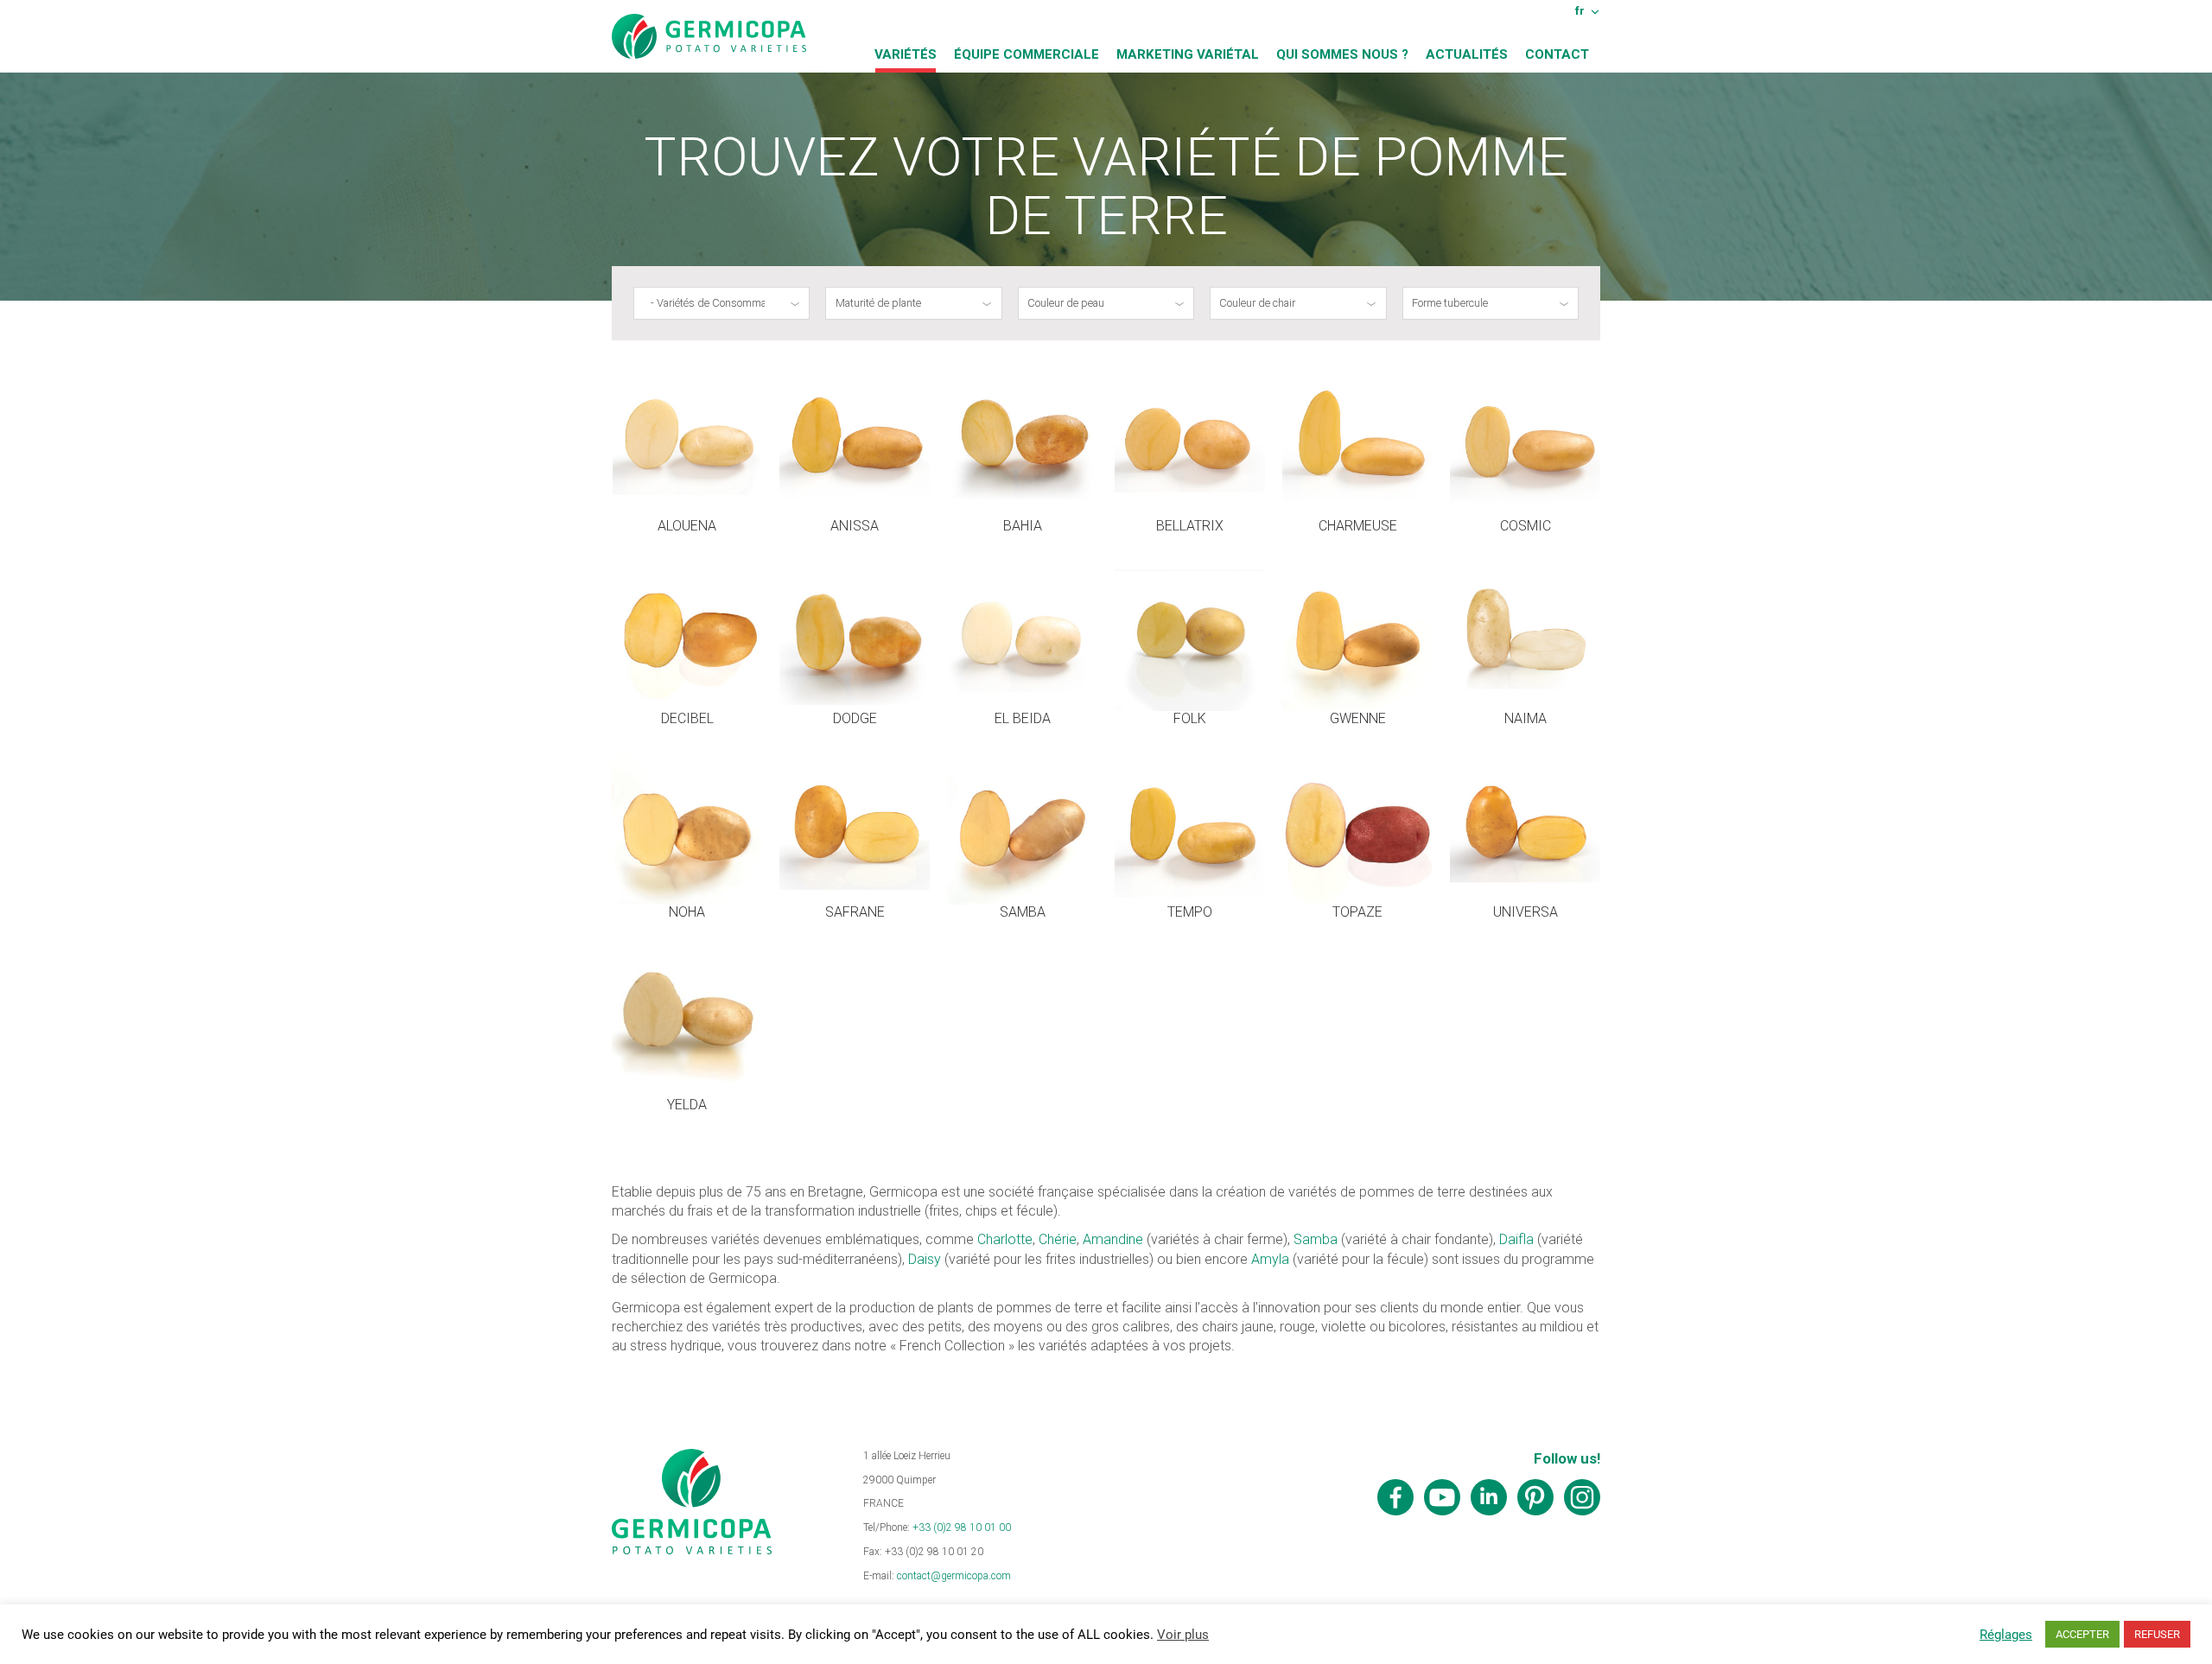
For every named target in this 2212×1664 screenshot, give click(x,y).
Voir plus (1183, 1635)
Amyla (1270, 1259)
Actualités (1467, 54)
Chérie (1058, 1239)
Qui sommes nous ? (1342, 54)
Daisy (925, 1259)
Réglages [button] (2006, 1635)
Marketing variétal (1188, 54)
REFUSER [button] (2157, 1634)
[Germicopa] (709, 36)
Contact (1557, 54)
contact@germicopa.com (954, 1576)
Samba (1316, 1239)
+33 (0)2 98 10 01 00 (962, 1527)
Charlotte (1005, 1239)
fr (1580, 10)
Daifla (1516, 1239)
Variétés (906, 54)
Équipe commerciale (1027, 54)
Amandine (1113, 1239)
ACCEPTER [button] (2082, 1634)
